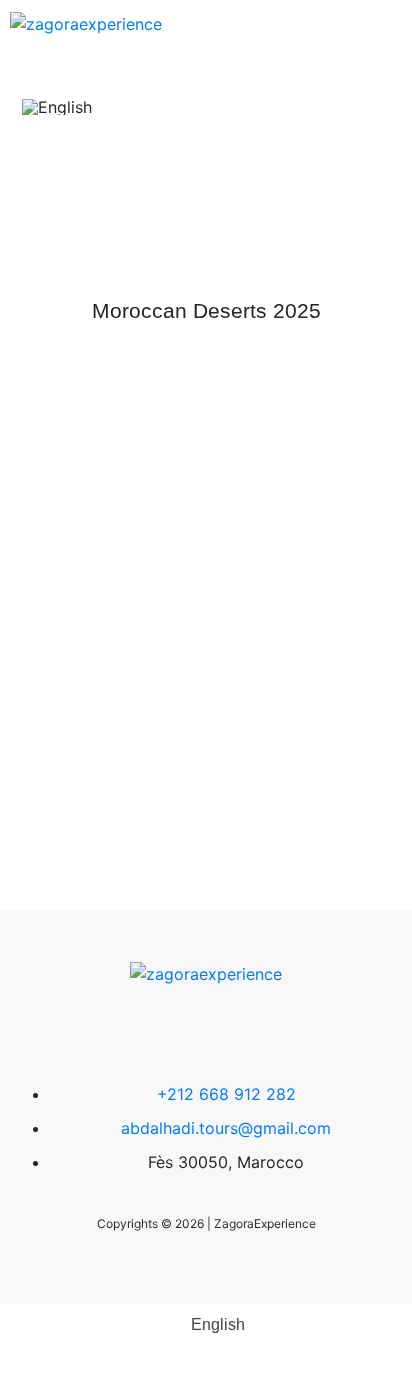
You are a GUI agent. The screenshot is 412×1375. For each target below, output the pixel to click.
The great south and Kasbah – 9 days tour (206, 679)
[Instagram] (266, 1031)
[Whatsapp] (206, 1031)
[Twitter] (86, 1031)
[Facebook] (146, 1031)
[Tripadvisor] (326, 1031)
